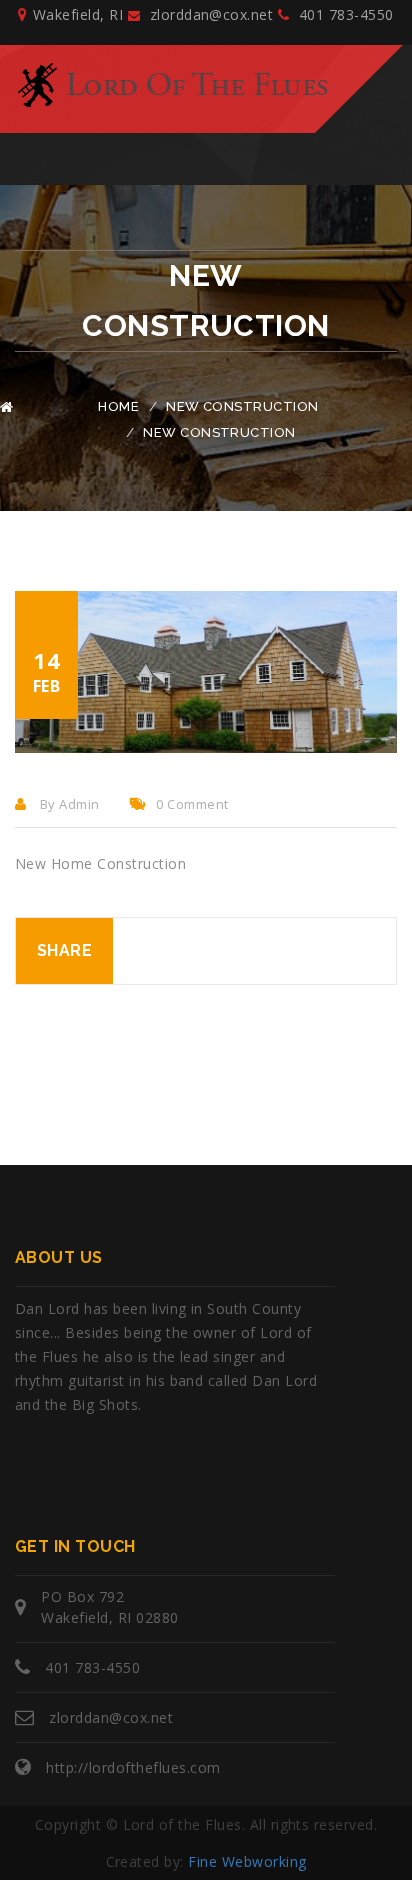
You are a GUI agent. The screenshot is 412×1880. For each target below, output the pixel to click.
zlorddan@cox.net (209, 14)
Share (64, 950)
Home (118, 406)
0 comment (192, 804)
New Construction (242, 406)
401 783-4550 (343, 14)
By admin (67, 804)
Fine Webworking (247, 1861)
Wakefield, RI (78, 14)
